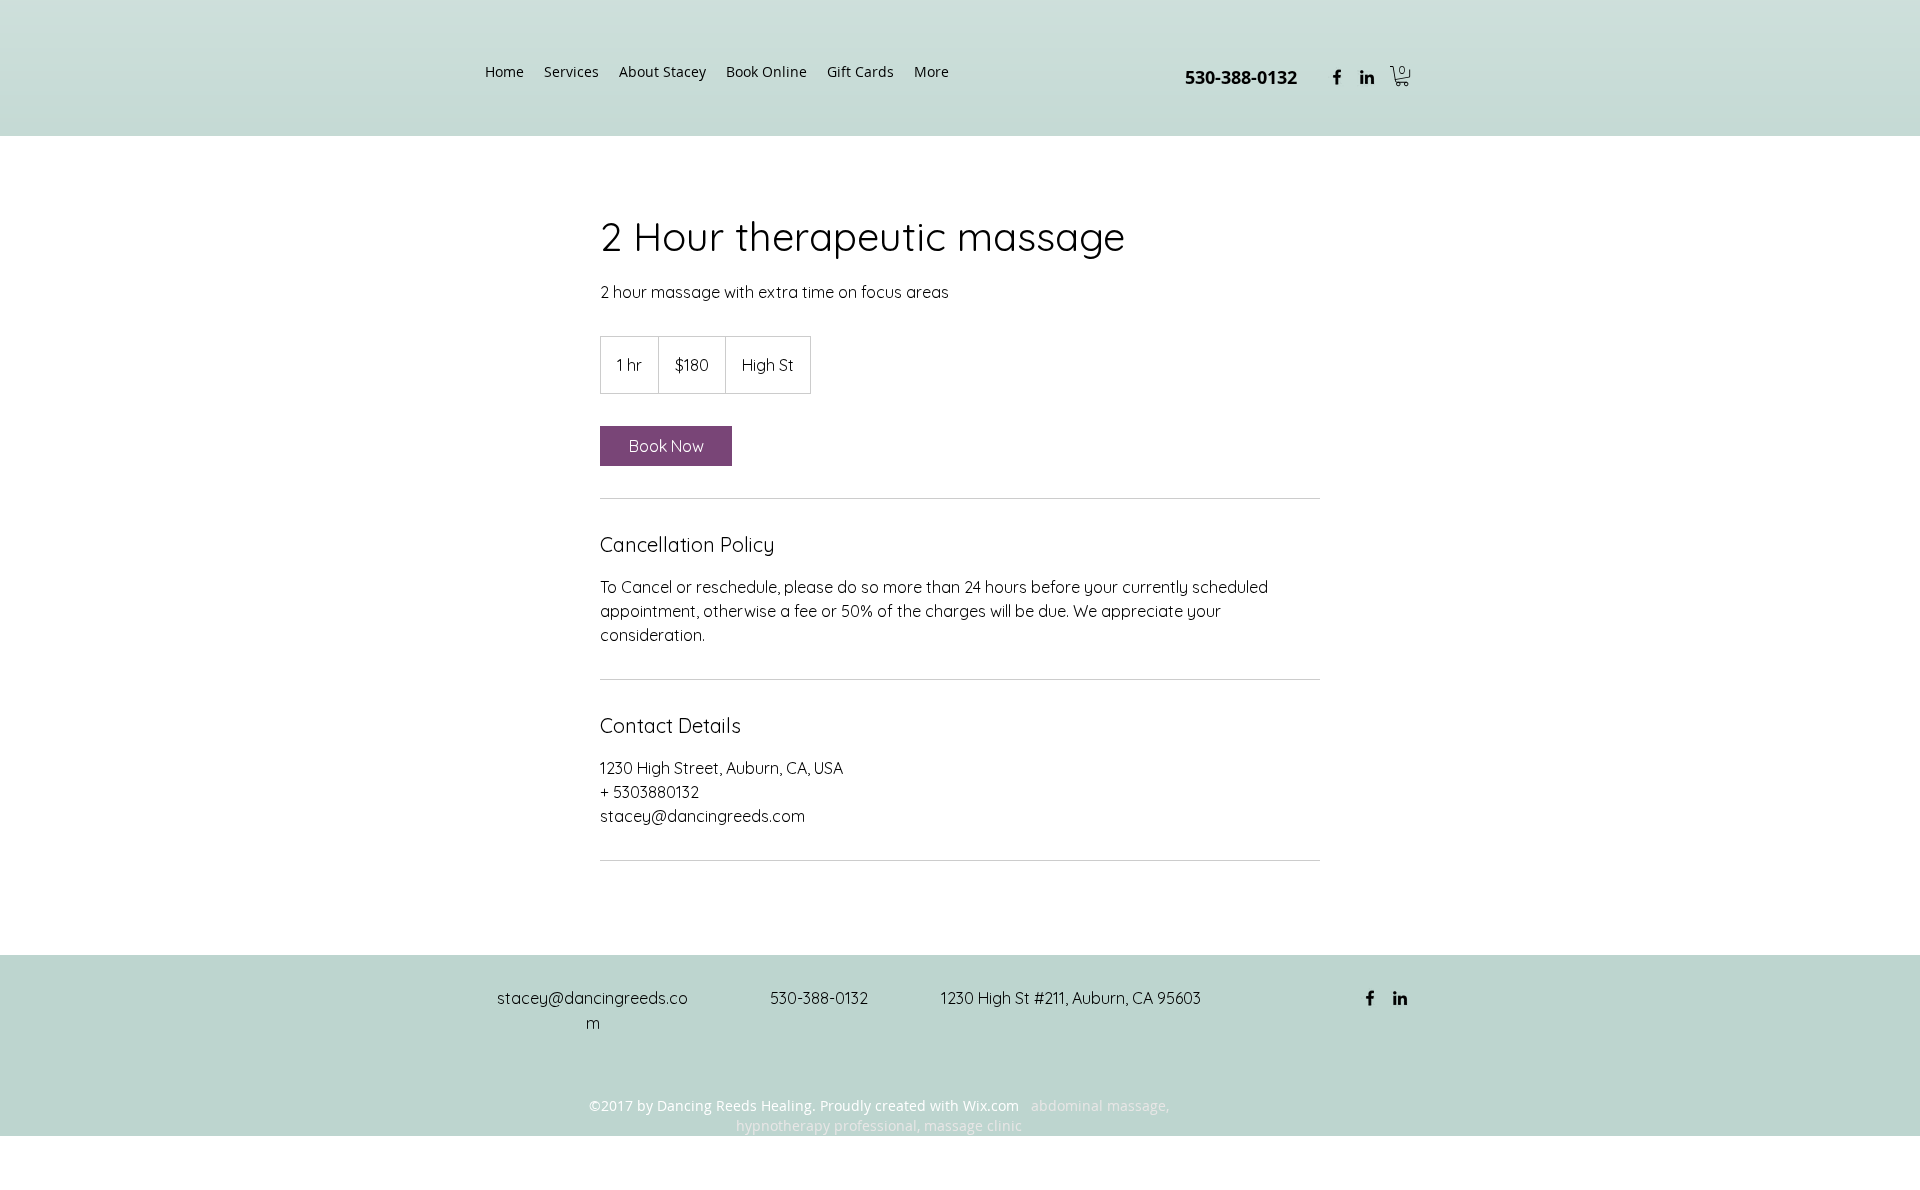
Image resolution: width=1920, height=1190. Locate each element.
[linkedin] (1367, 77)
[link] (666, 446)
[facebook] (1337, 77)
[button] (1402, 76)
